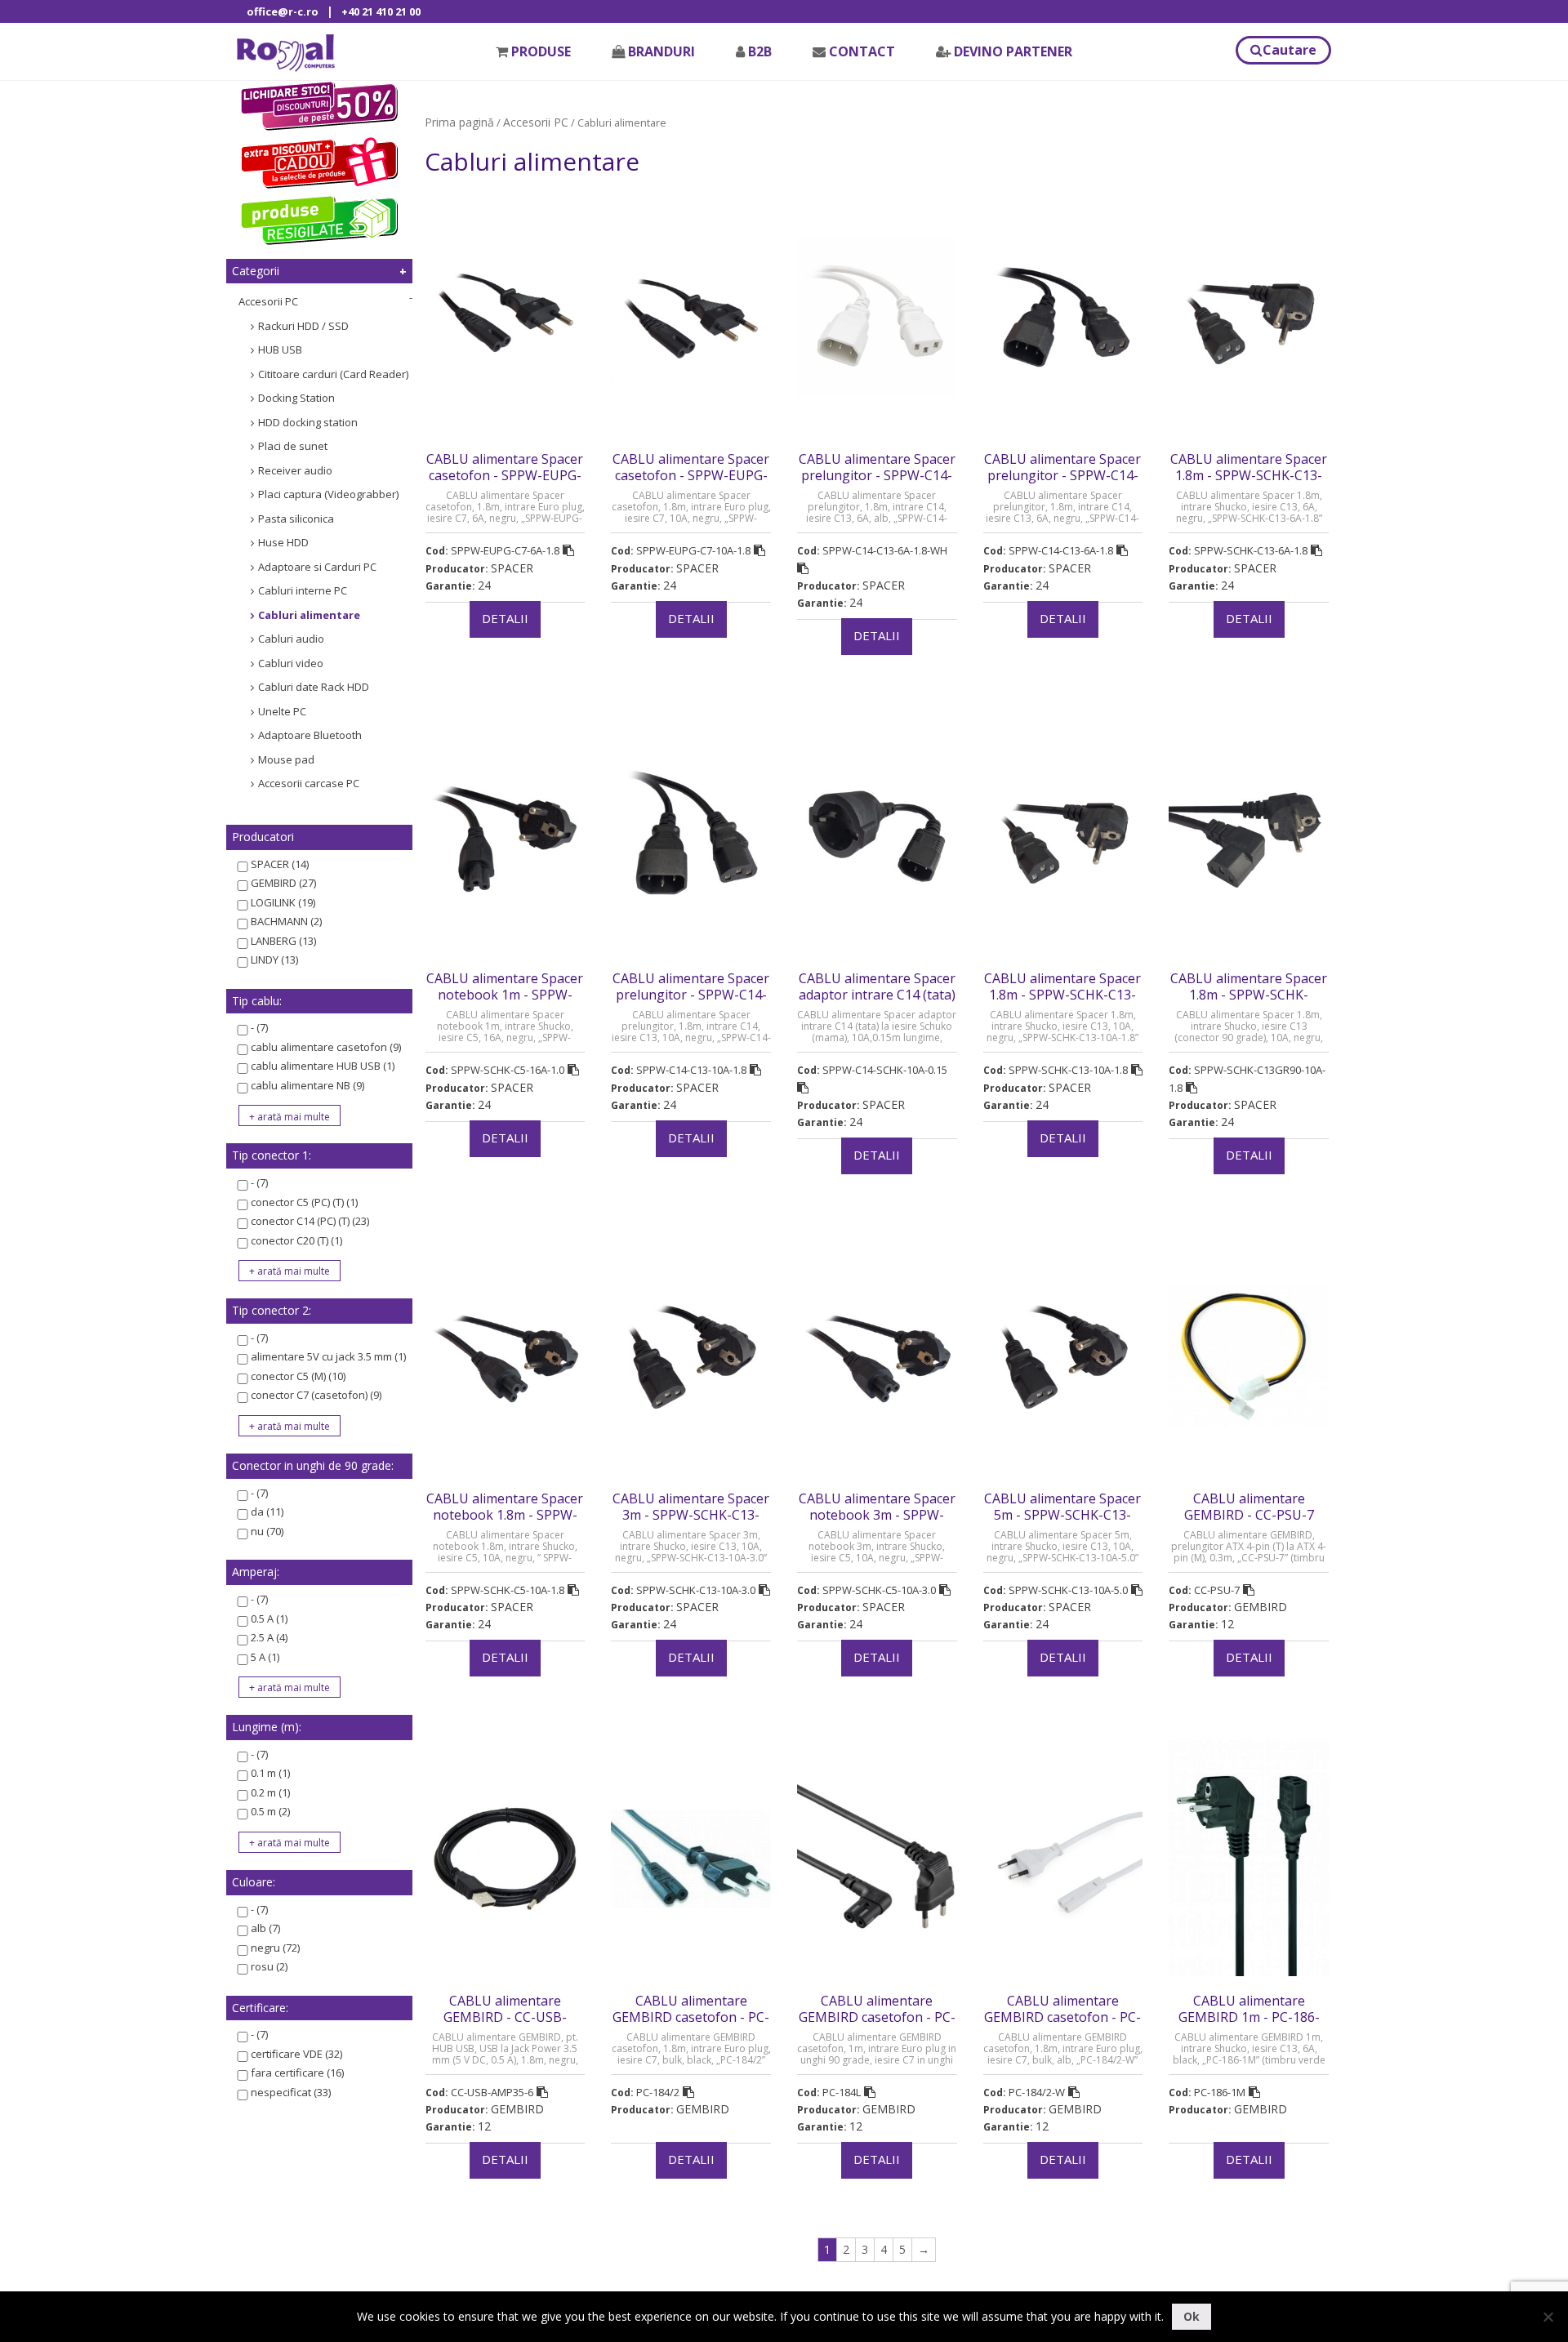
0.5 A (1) (269, 1618)
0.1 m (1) (270, 1773)
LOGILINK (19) (283, 902)
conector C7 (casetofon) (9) (316, 1395)
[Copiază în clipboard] (568, 550)
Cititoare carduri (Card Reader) (333, 374)
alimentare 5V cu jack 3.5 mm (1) (328, 1356)
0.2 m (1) (270, 1792)
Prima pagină (459, 122)
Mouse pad (286, 759)
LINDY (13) (274, 960)
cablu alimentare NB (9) (307, 1085)
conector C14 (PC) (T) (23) (310, 1221)
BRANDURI (661, 51)
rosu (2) (269, 1966)
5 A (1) (265, 1657)
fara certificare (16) (297, 2073)
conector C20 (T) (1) (296, 1240)
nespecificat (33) (291, 2092)
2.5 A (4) (269, 1637)
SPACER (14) (280, 864)
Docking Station (296, 398)
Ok (1192, 2316)
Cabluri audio (291, 639)
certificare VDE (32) (296, 2054)
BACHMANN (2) (286, 921)
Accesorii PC (268, 301)
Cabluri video (291, 663)
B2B (760, 51)
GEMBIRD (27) (283, 883)
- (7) (259, 1027)
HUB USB (280, 350)
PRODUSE (541, 51)
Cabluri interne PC (303, 590)
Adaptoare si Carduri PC (317, 567)
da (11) (267, 1512)
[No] (1548, 2317)
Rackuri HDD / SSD (303, 326)
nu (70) (267, 1531)
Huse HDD (283, 542)
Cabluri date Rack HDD (314, 687)
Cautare (1290, 50)
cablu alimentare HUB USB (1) (323, 1066)
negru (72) (275, 1948)
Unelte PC (282, 711)
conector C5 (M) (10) (298, 1376)
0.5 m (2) (270, 1811)
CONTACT (862, 51)
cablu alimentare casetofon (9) (326, 1047)
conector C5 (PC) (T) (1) (304, 1202)
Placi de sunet (293, 446)
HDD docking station (308, 422)
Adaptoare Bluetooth (310, 735)
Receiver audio (295, 470)
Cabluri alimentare (309, 615)
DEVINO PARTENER (1013, 51)
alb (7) (265, 1928)
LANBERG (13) (283, 941)
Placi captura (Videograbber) (328, 494)
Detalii (505, 618)
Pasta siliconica (296, 519)
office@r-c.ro (283, 11)
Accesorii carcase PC (309, 783)
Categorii (256, 271)
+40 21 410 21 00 (381, 11)
